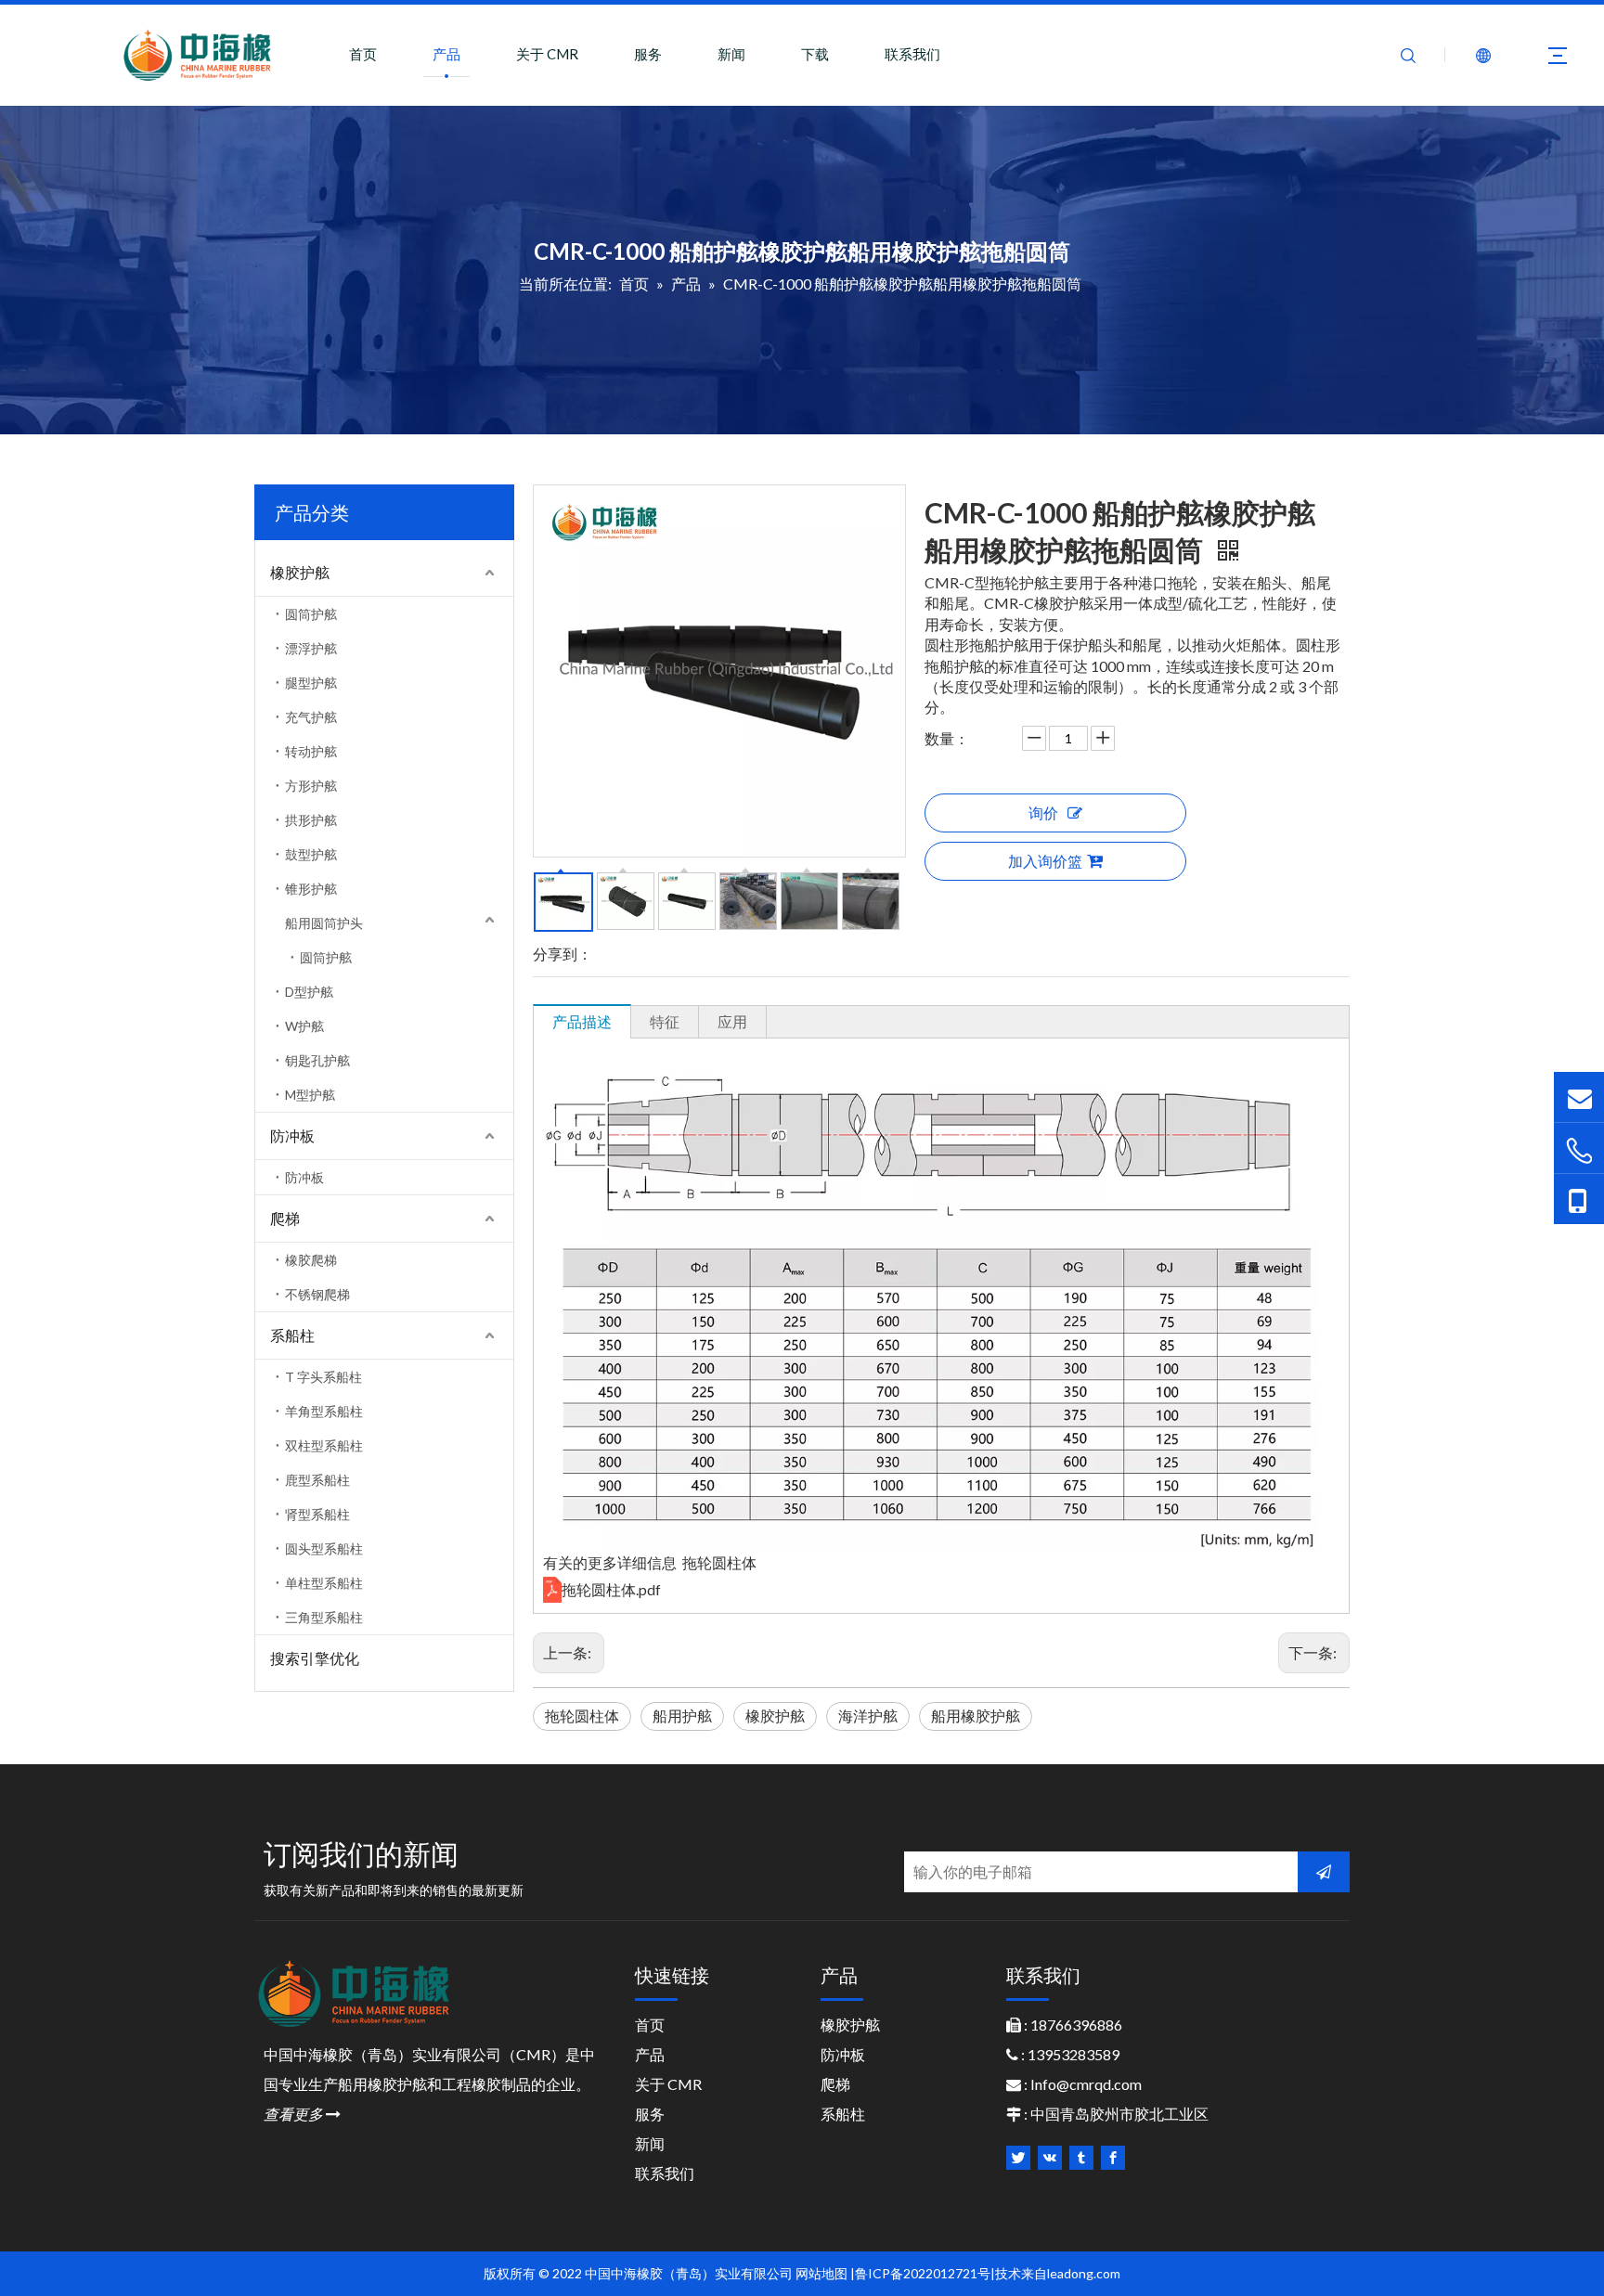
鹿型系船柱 (317, 1480)
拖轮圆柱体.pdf (611, 1589)
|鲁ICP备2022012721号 (920, 2273)
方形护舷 (311, 786)
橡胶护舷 (300, 572)
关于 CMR (547, 54)
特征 (665, 1021)
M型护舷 (310, 1095)
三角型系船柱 (324, 1617)
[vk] (1050, 2158)
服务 (648, 54)
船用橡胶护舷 (976, 1716)
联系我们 (912, 54)
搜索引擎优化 (315, 1658)
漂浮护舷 (311, 648)
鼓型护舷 (311, 854)
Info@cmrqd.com (1086, 2084)
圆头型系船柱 (324, 1548)
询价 (1043, 813)
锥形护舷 (311, 889)
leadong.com (1084, 2273)
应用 (732, 1021)
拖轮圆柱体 (582, 1716)
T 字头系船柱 (323, 1377)
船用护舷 (682, 1716)
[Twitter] (1018, 2158)
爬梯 (285, 1218)
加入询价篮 (1045, 861)
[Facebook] (1113, 2158)
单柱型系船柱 (324, 1583)
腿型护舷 (311, 683)
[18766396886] (1579, 1150)
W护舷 (304, 1026)
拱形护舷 (311, 820)
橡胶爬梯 (311, 1260)
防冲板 (292, 1135)
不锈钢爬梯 (317, 1294)
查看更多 (302, 2114)
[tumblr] (1081, 2158)
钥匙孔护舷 (317, 1060)
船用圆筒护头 (324, 923)
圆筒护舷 (311, 614)
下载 (815, 54)
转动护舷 (311, 751)
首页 (363, 54)
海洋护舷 (868, 1716)
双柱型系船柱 (324, 1445)
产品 (446, 54)
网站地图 (821, 2273)
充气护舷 (311, 717)
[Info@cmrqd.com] (1579, 1096)
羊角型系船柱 (324, 1411)
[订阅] (1324, 1872)
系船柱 (292, 1335)
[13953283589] (1579, 1199)
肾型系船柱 (317, 1514)
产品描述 (582, 1021)
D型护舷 (309, 992)
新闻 (731, 54)
